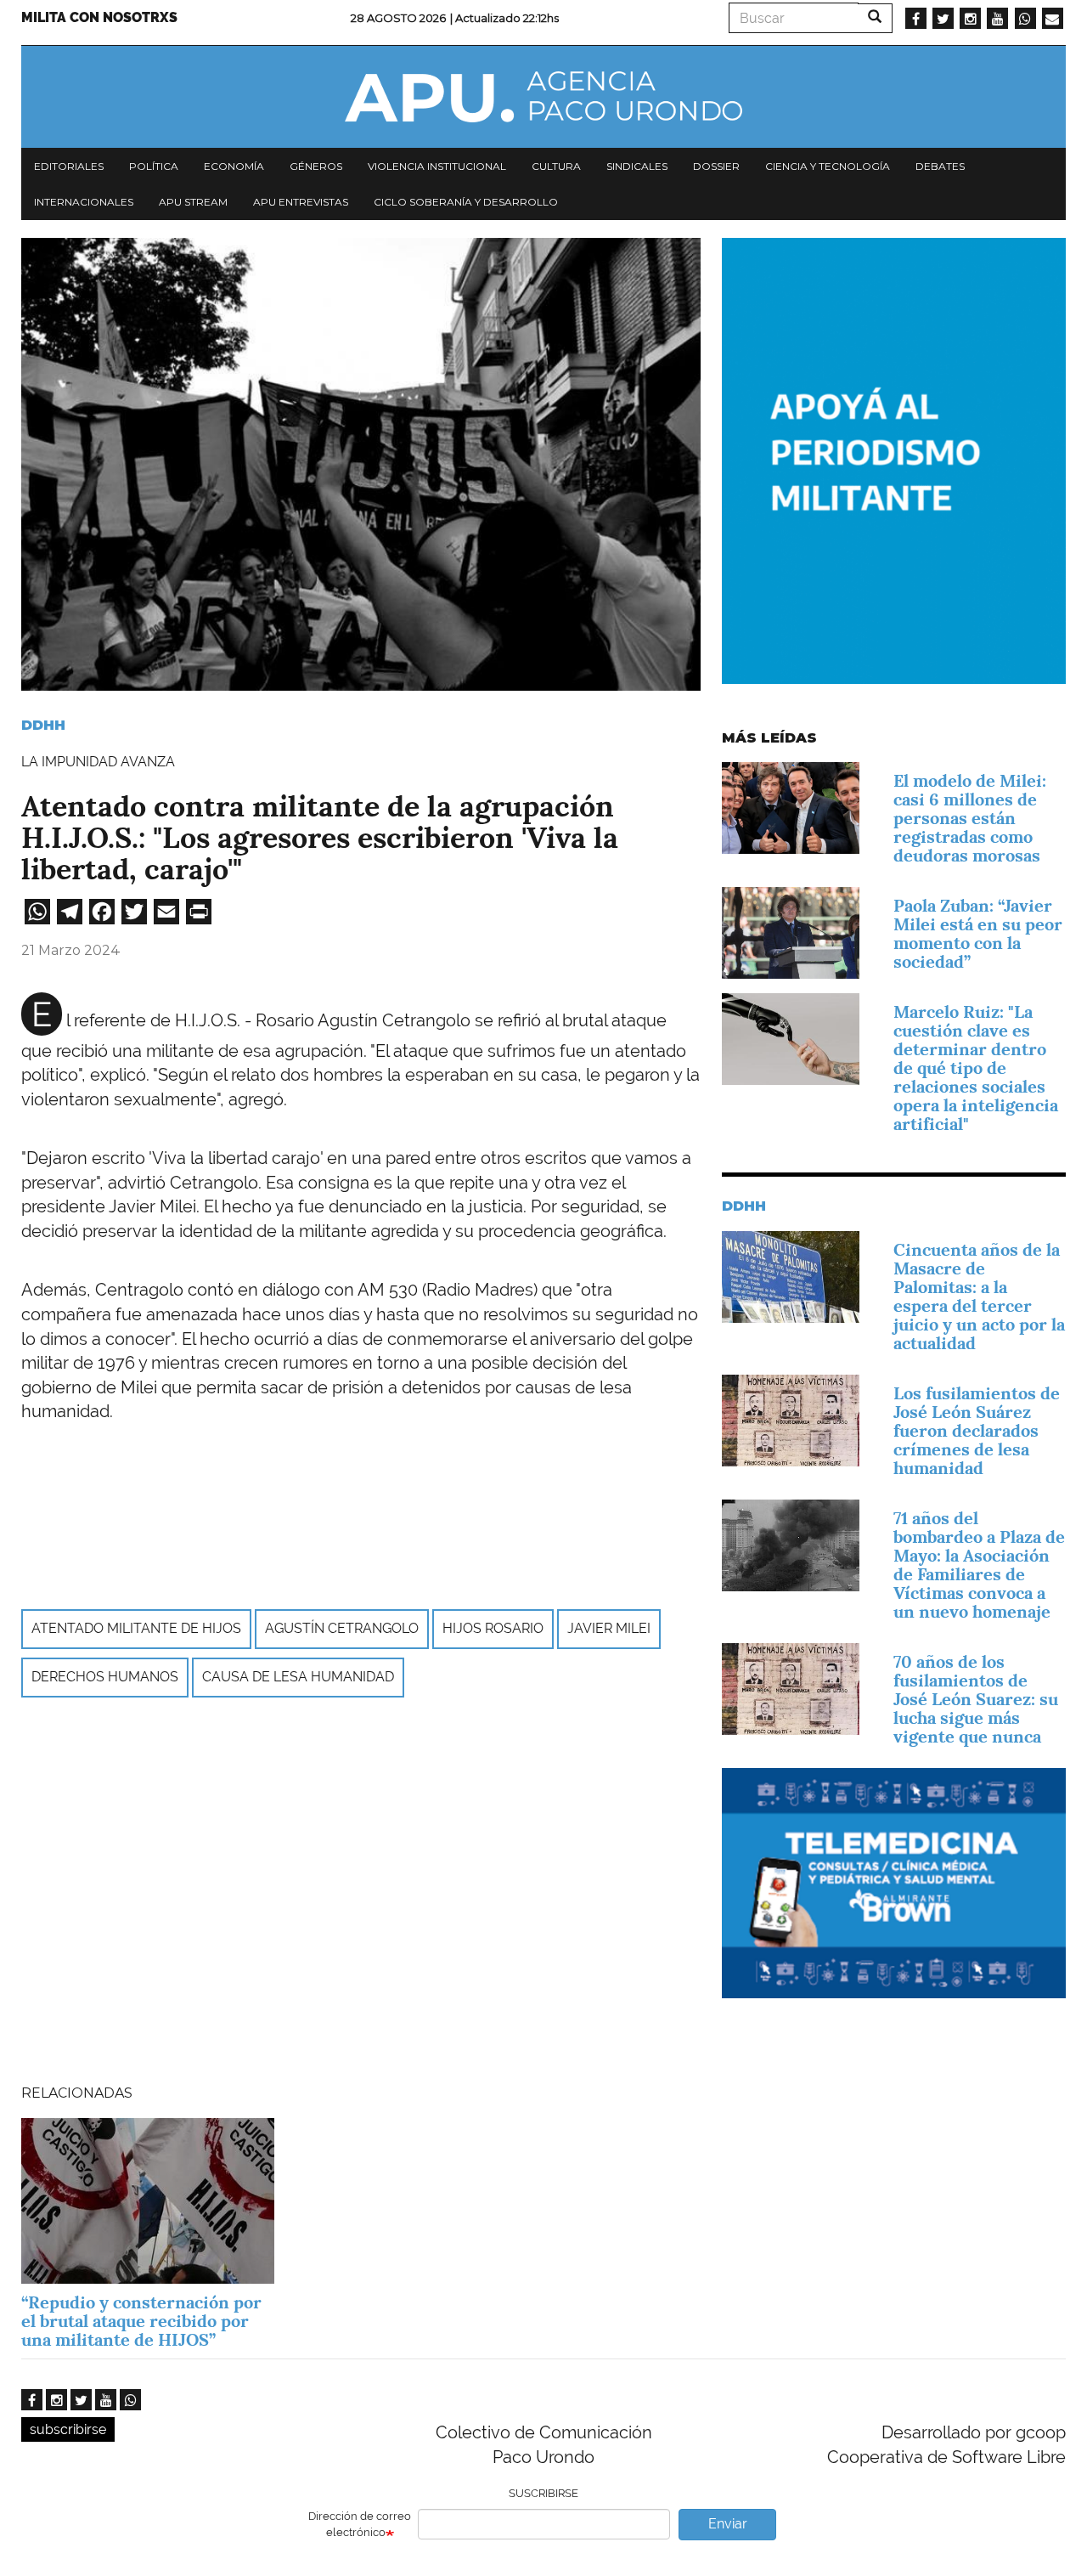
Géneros (316, 166)
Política (154, 166)
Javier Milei (609, 1628)
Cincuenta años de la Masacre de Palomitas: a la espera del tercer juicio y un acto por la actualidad (979, 1296)
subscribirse (68, 2429)
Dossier (716, 166)
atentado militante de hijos (136, 1628)
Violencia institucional (437, 166)
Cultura (556, 166)
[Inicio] (543, 97)
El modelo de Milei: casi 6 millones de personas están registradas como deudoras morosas (970, 818)
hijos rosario (493, 1628)
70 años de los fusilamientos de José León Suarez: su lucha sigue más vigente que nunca (976, 1699)
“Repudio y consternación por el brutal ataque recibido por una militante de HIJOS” (141, 2321)
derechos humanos (105, 1677)
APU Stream (193, 202)
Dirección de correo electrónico (360, 2524)
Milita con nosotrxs (99, 17)
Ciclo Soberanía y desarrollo (466, 202)
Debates (940, 166)
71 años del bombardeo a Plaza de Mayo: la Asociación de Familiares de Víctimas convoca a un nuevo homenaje (979, 1565)
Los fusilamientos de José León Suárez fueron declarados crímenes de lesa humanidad (977, 1431)
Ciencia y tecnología (828, 166)
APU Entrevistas (301, 202)
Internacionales (84, 202)
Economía (234, 166)
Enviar (728, 2524)
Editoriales (69, 166)
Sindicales (637, 166)
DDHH (43, 725)
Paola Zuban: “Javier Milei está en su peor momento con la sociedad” (978, 934)
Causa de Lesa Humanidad (298, 1677)
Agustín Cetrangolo (342, 1628)
